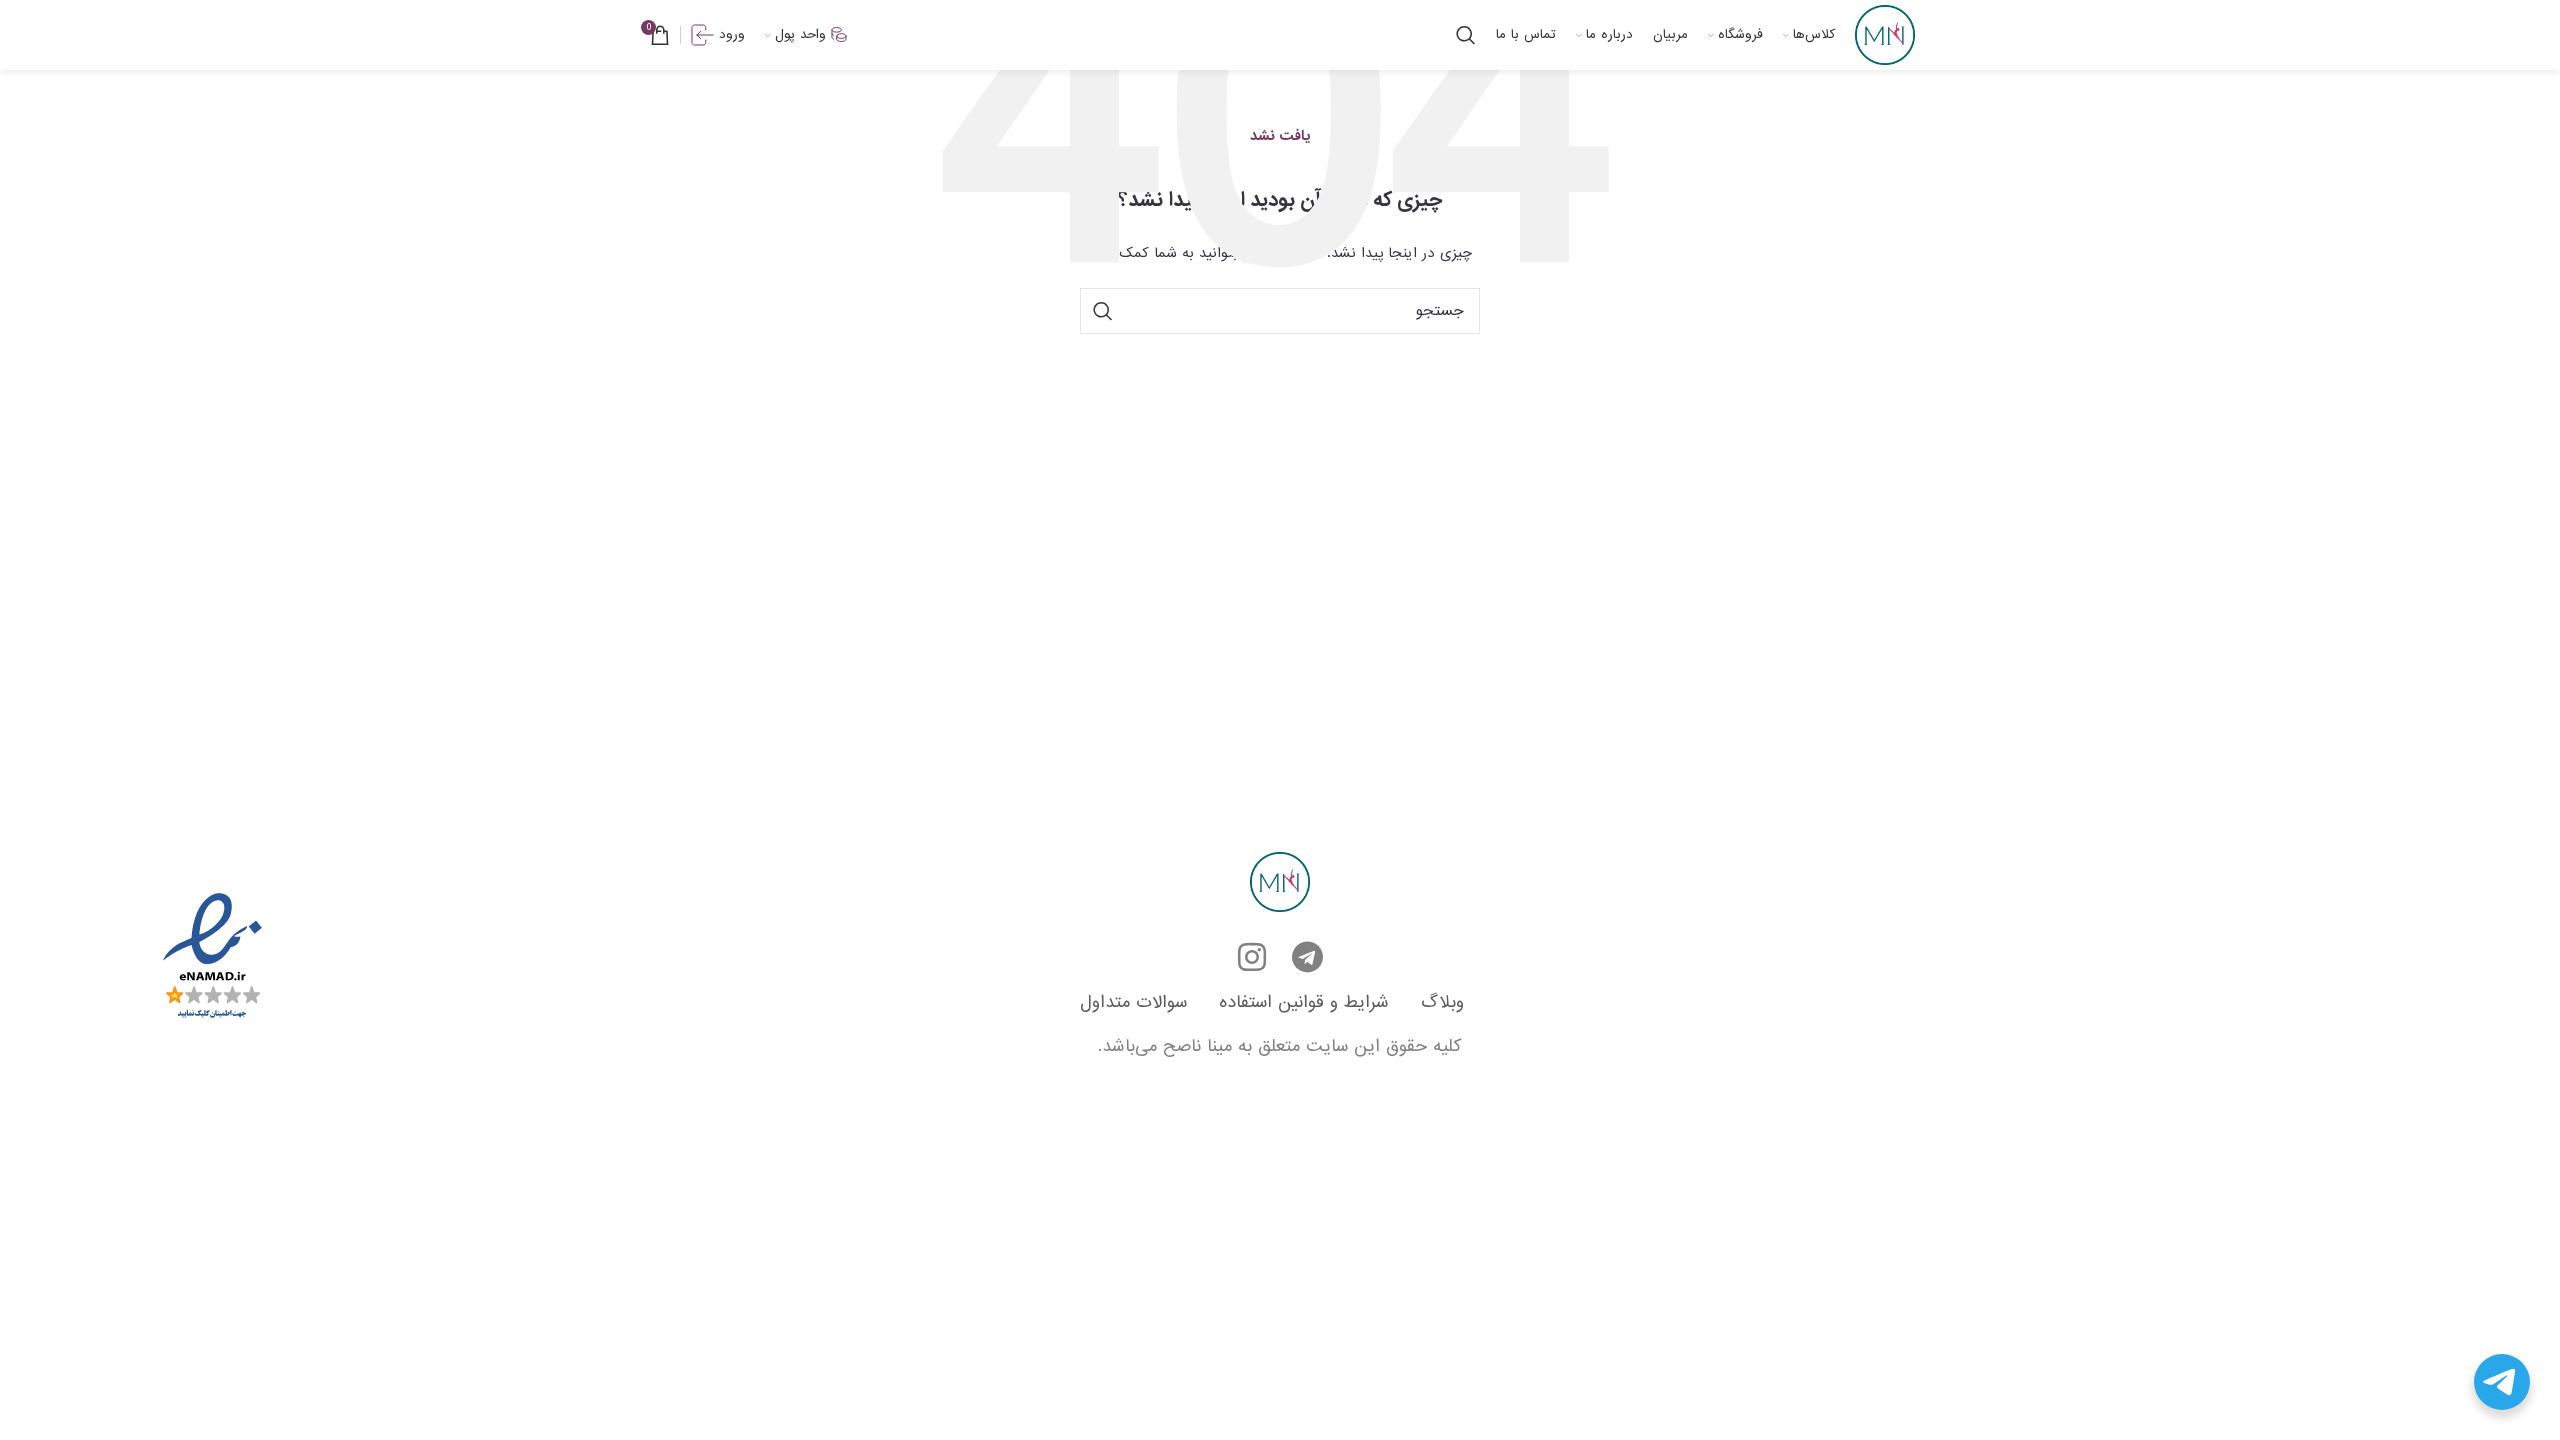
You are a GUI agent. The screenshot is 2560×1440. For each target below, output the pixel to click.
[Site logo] (1885, 34)
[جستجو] (1466, 35)
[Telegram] (1308, 957)
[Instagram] (1252, 957)
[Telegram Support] (2502, 1382)
